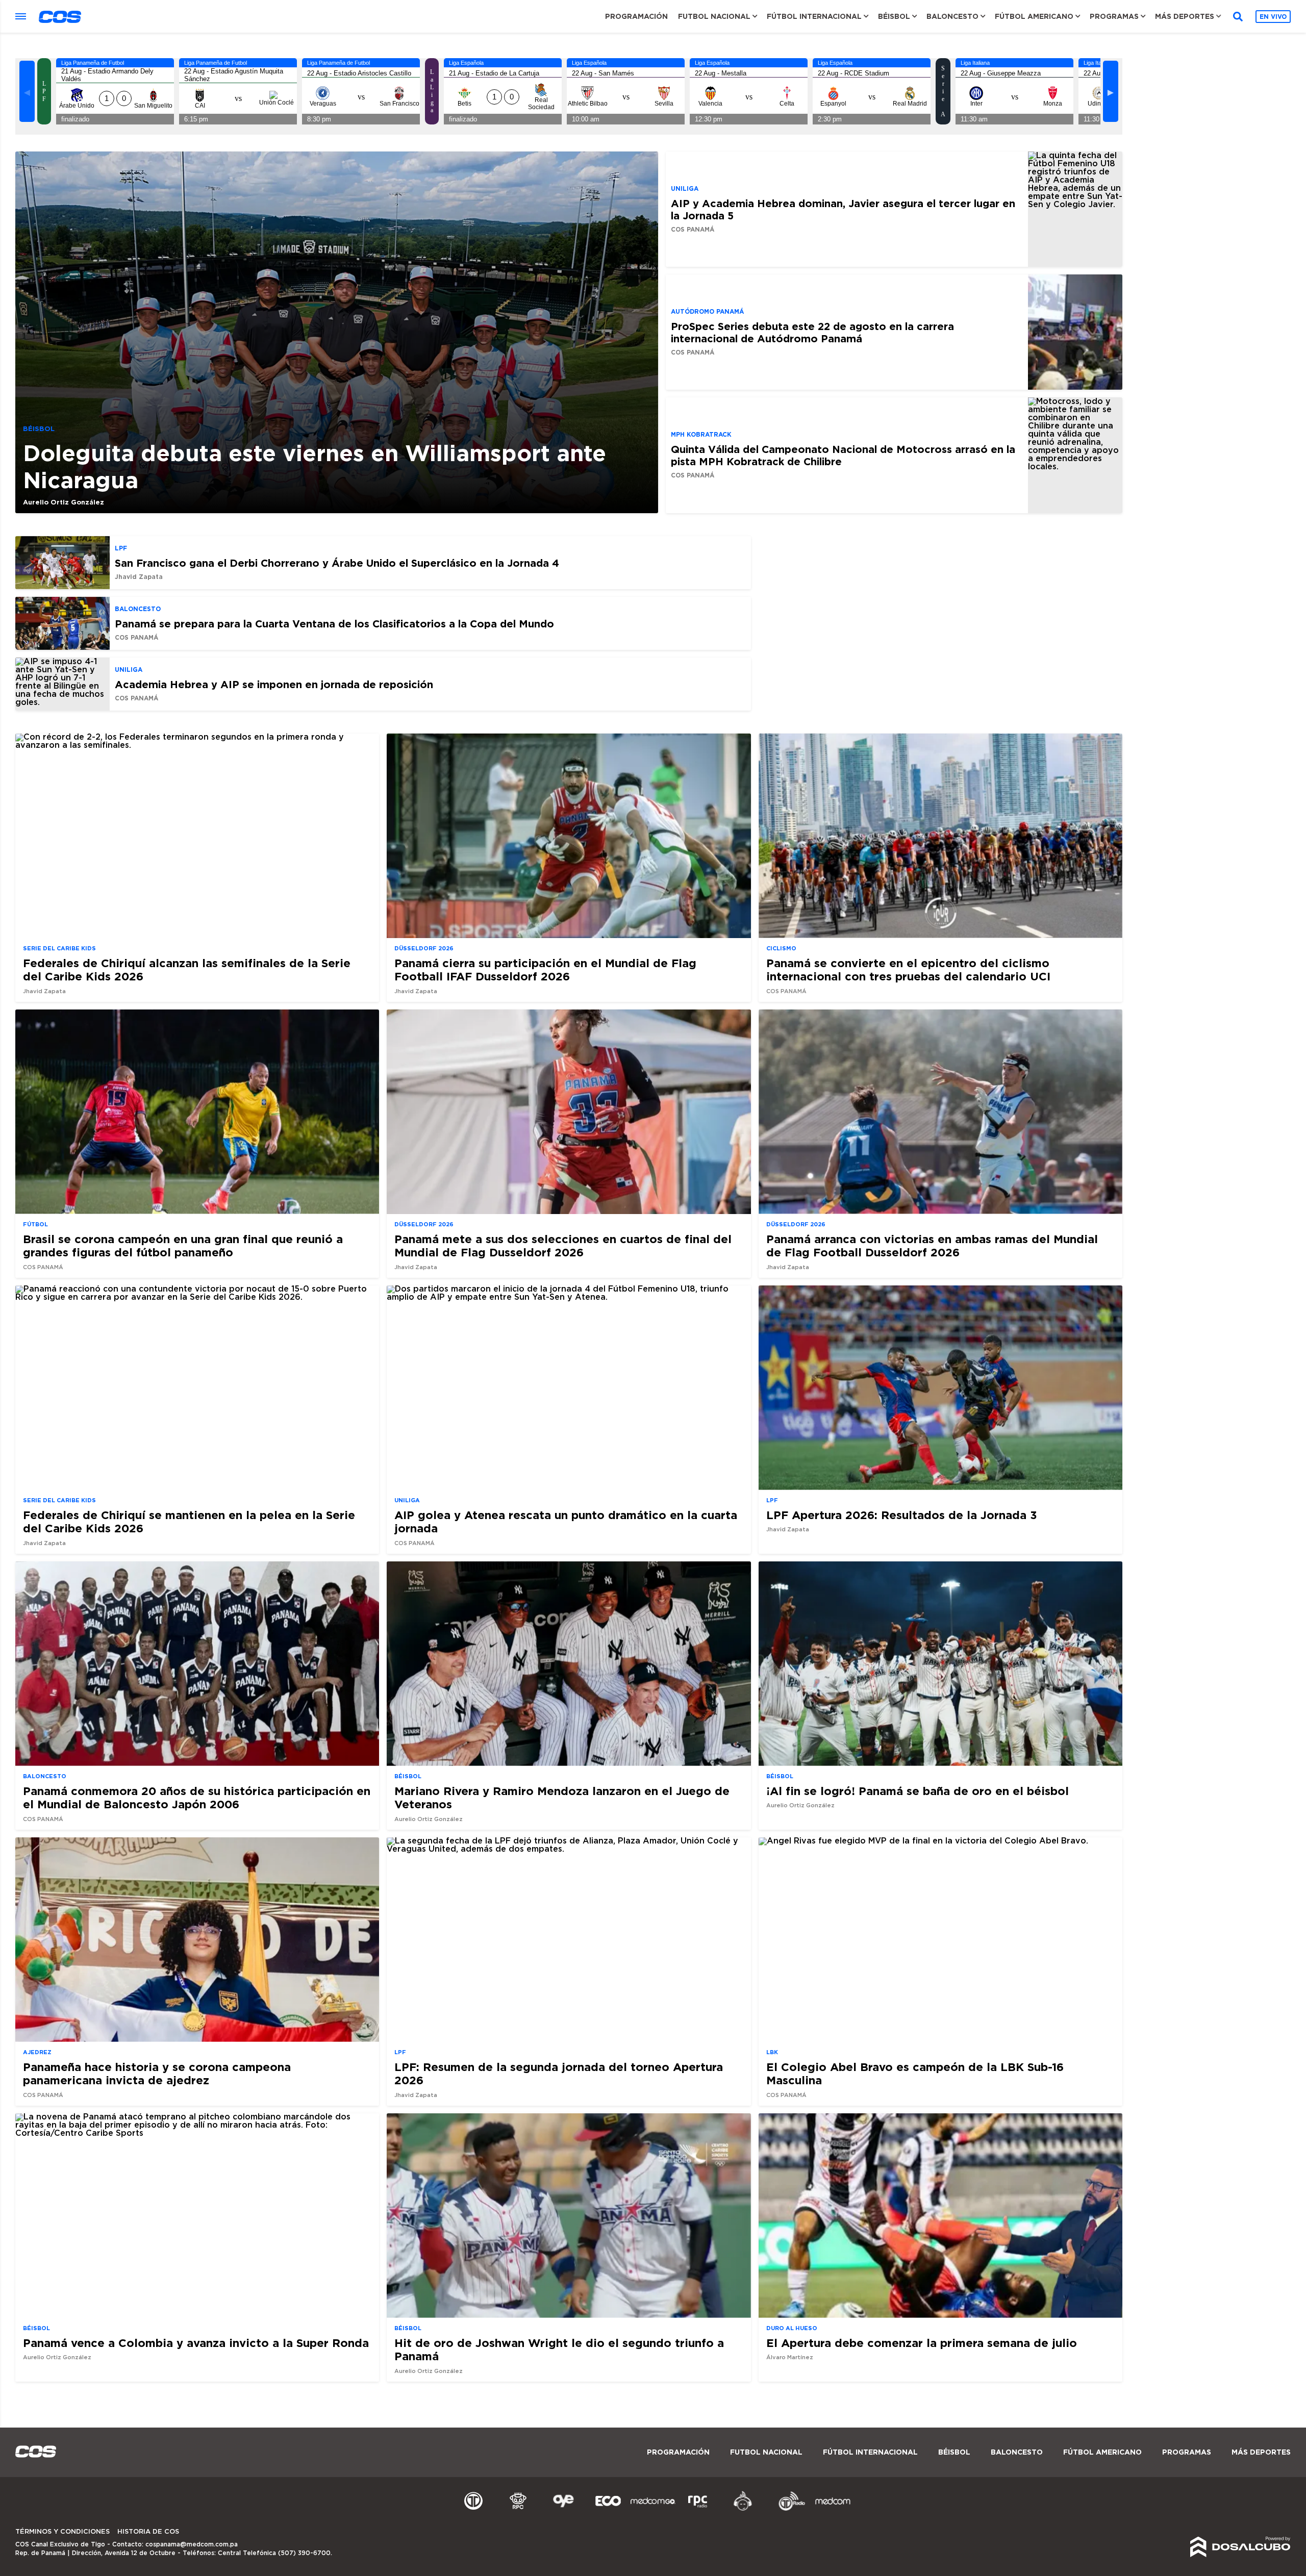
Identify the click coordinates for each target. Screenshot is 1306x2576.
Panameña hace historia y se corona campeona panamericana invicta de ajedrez (157, 2073)
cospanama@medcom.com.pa (192, 2544)
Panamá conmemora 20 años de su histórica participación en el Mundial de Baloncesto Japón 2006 (197, 1797)
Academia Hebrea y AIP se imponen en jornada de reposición (274, 684)
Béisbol (894, 16)
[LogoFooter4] (698, 2509)
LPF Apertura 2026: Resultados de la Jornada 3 (902, 1515)
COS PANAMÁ (693, 229)
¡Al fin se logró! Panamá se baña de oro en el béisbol (918, 1791)
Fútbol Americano (1034, 16)
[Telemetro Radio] (788, 2509)
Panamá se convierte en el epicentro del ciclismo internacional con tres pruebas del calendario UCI (908, 969)
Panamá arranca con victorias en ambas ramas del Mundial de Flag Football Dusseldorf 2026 (932, 1245)
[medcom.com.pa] (833, 2509)
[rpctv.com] (518, 2509)
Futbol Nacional (714, 16)
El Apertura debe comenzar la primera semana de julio (922, 2343)
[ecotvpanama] (608, 2509)
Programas (1114, 16)
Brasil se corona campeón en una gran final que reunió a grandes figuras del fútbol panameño (183, 1245)
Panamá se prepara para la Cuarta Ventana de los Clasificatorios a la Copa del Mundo (334, 623)
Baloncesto (952, 16)
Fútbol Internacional (814, 16)
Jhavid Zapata (139, 577)
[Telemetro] (473, 2509)
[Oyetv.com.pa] (563, 2509)
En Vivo (1273, 17)
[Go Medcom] (653, 2509)
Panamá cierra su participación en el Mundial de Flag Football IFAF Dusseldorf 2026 (545, 969)
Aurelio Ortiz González (64, 502)
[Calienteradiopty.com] (743, 2509)
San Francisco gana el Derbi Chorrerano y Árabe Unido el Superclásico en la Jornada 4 (337, 563)
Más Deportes (1185, 16)
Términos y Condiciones (62, 2532)
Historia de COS (148, 2532)
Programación (636, 16)
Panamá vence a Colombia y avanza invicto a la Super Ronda (196, 2343)
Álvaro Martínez (790, 2357)
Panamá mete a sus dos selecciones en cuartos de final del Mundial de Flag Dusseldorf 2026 (563, 1245)
